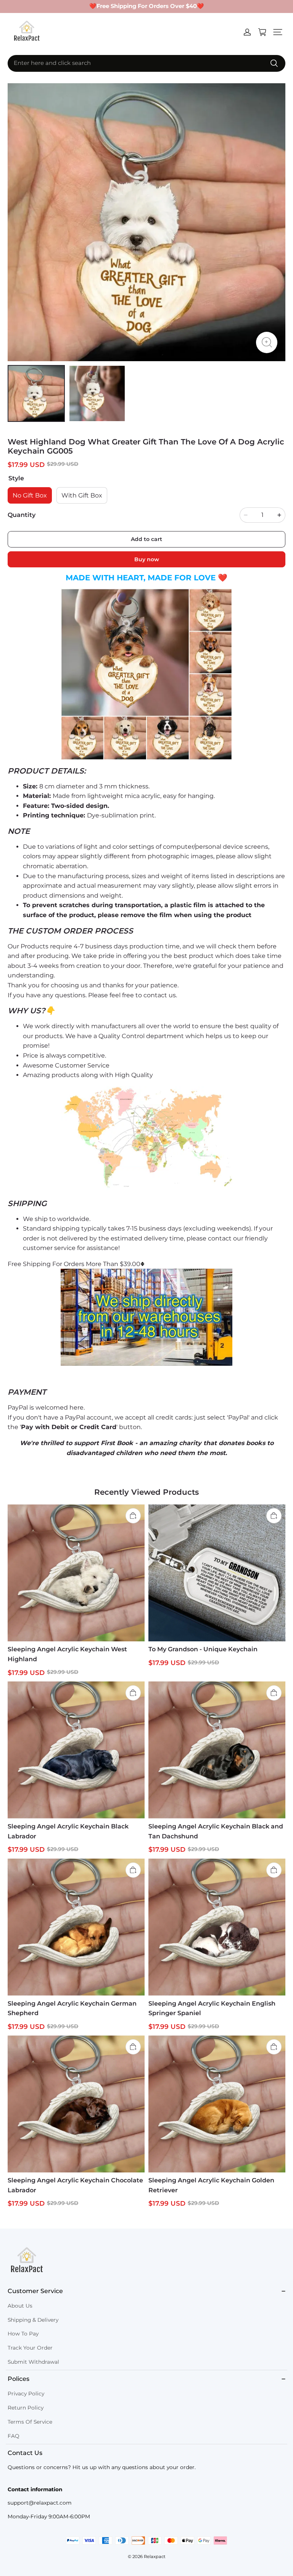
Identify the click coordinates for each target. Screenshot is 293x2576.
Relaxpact (155, 2557)
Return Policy (26, 2408)
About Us (20, 2306)
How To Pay (23, 2334)
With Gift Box (82, 495)
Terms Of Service (30, 2422)
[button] (278, 32)
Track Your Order (30, 2348)
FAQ (14, 2436)
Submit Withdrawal (33, 2362)
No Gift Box (30, 495)
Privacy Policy (26, 2393)
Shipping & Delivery (33, 2320)
